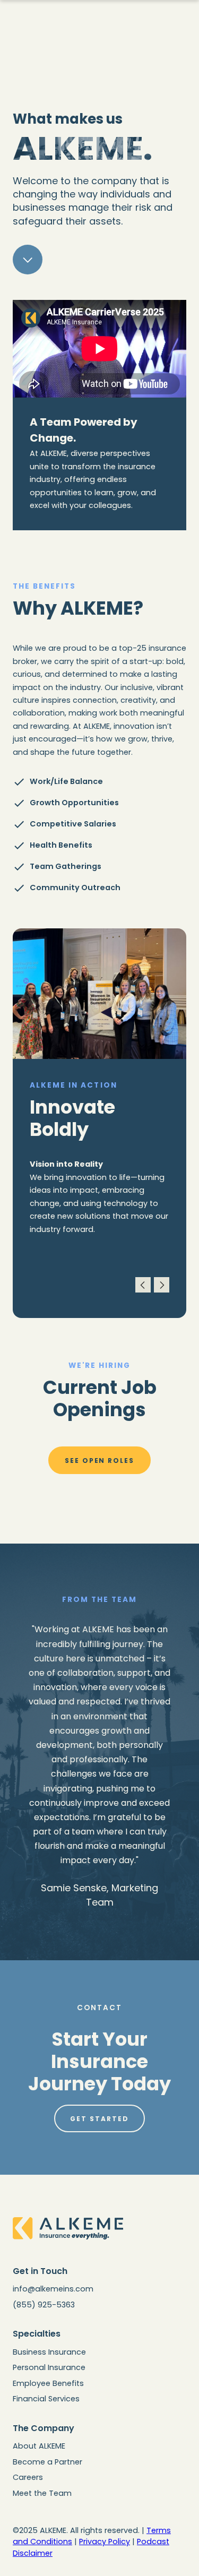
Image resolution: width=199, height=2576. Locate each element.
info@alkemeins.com (53, 2289)
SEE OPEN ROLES (99, 1461)
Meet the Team (42, 2493)
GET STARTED (99, 2119)
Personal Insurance (49, 2367)
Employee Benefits (48, 2383)
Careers (28, 2477)
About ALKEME (39, 2446)
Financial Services (46, 2399)
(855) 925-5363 (44, 2305)
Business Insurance (49, 2352)
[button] (143, 1285)
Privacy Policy (105, 2541)
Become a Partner (47, 2462)
